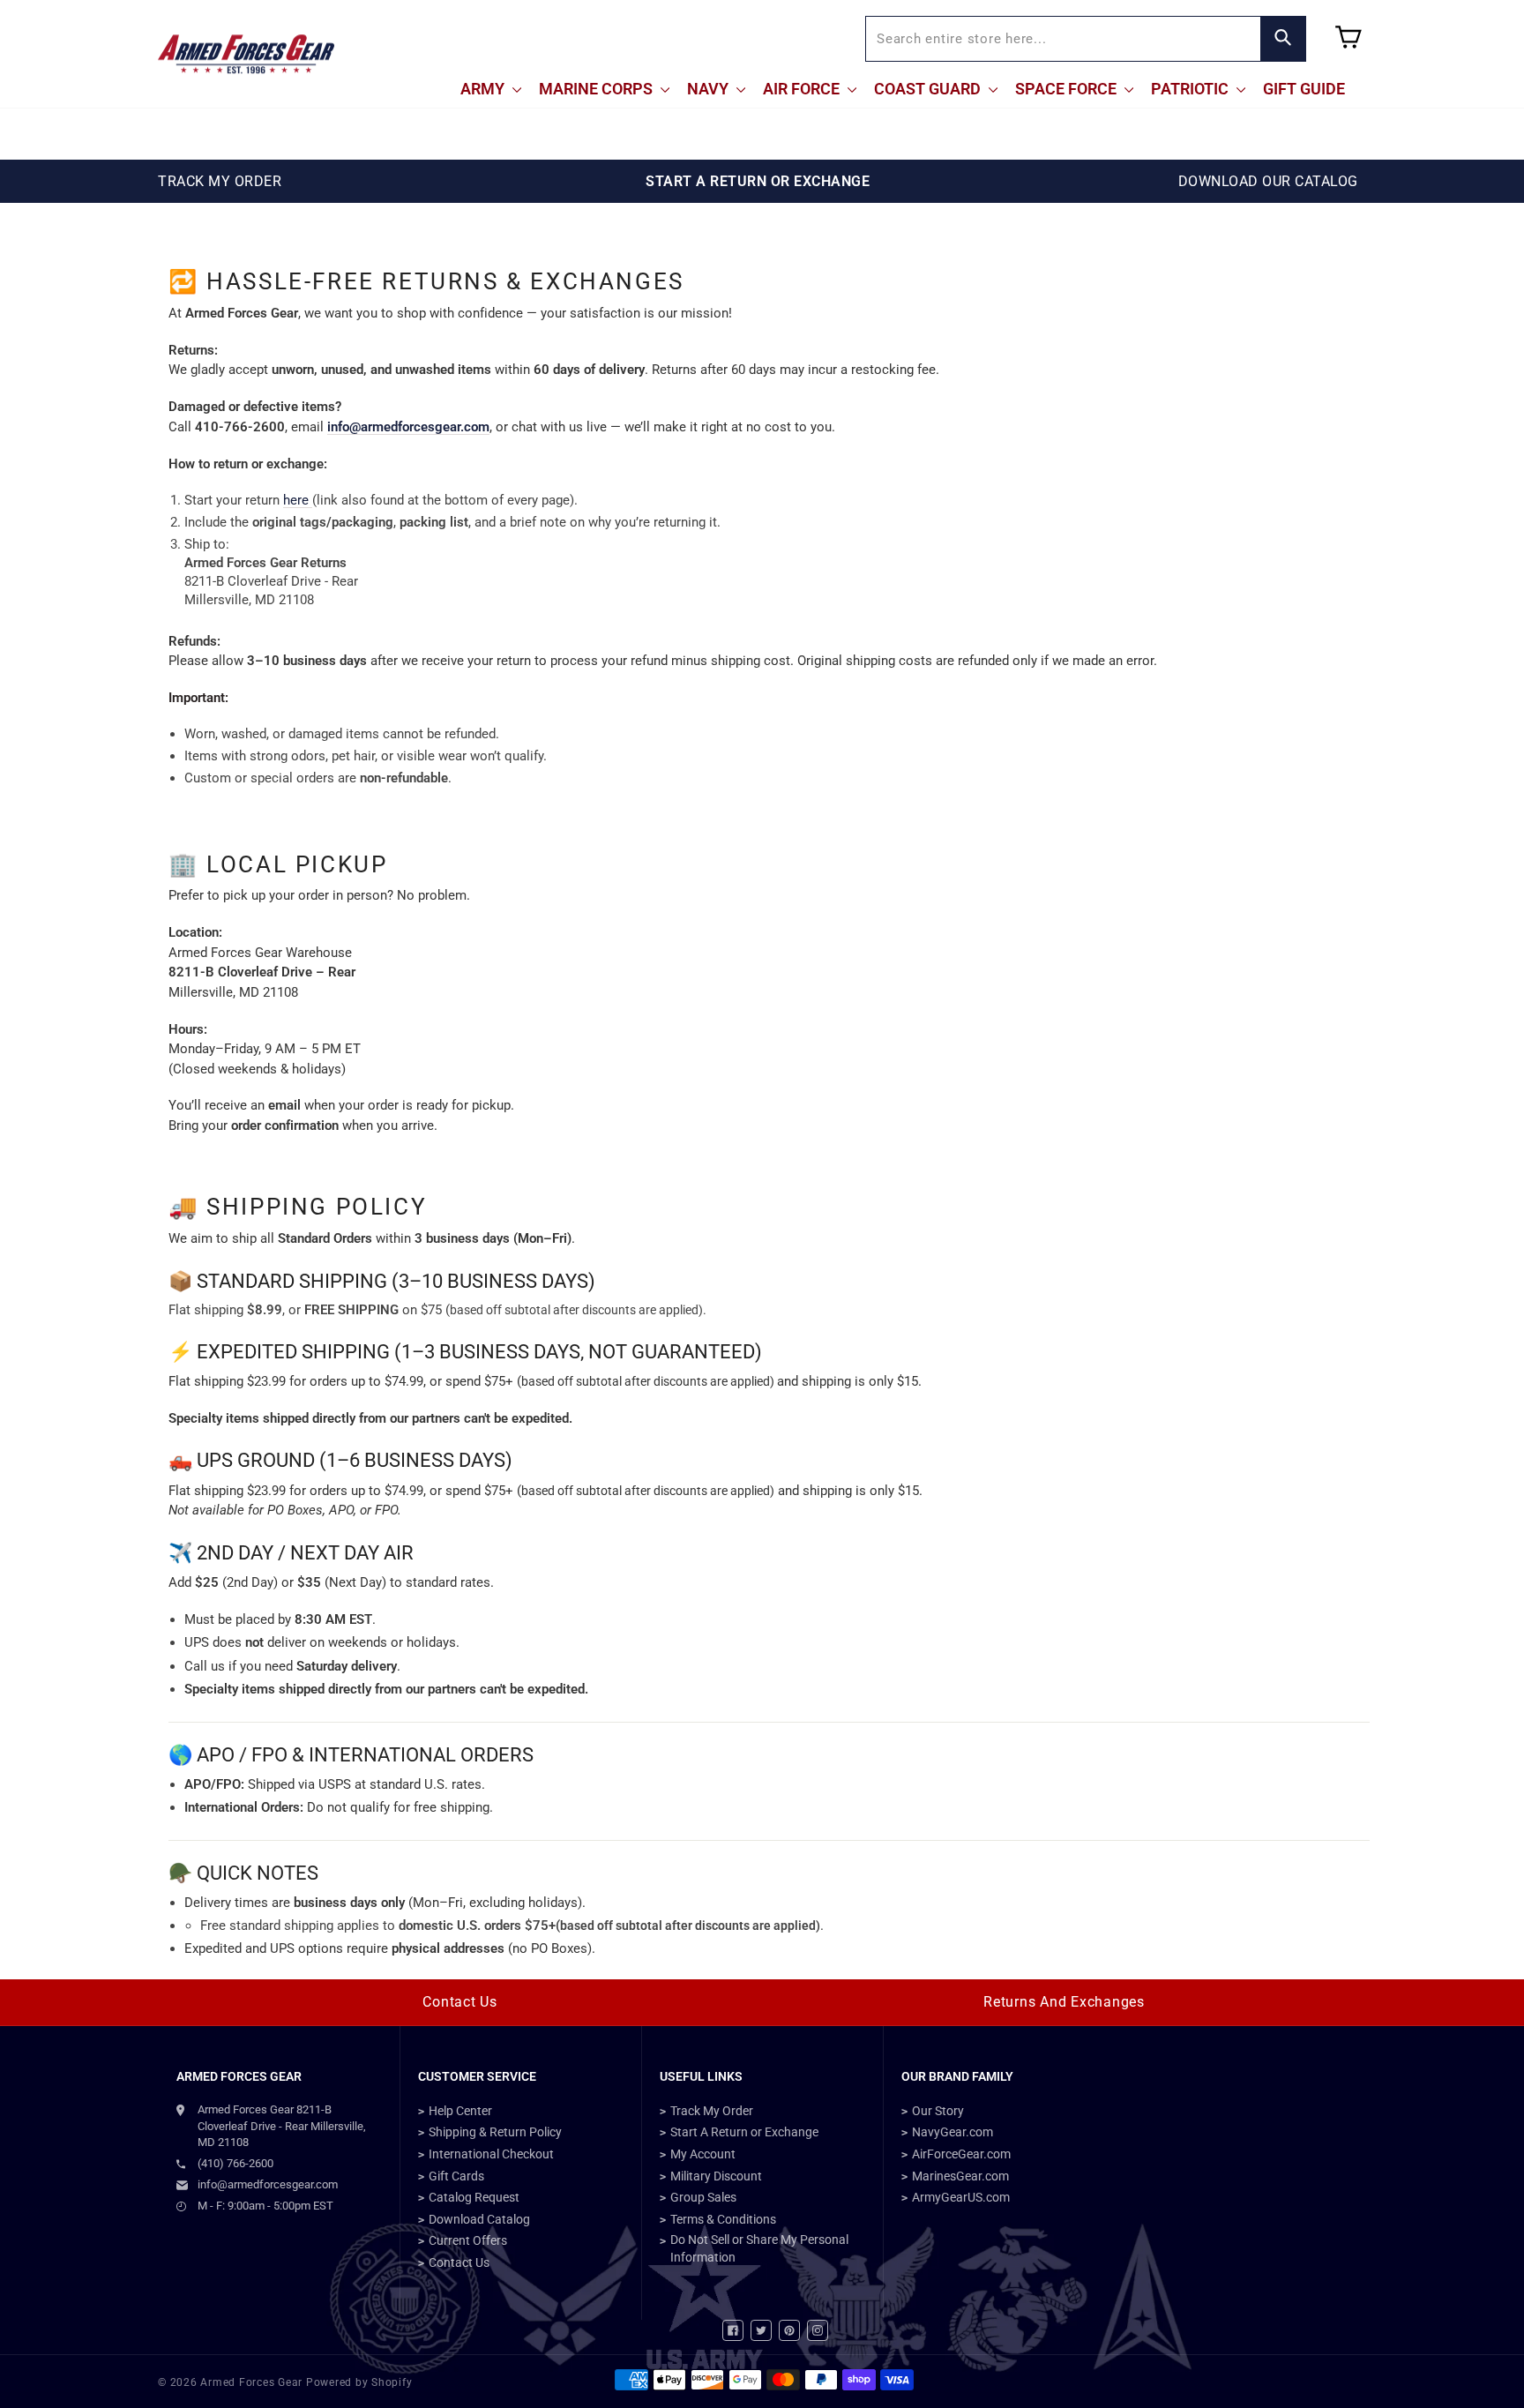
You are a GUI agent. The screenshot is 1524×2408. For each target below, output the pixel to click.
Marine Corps (598, 89)
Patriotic (1192, 89)
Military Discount (716, 2176)
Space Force (1068, 89)
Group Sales (703, 2197)
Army (484, 89)
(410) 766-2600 (235, 2163)
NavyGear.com (952, 2132)
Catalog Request (474, 2197)
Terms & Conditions (723, 2219)
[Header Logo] (246, 54)
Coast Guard (929, 89)
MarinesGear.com (960, 2176)
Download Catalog (479, 2219)
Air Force (803, 89)
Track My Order (712, 2111)
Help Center (460, 2111)
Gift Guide (1304, 89)
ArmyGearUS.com (961, 2197)
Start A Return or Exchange (744, 2132)
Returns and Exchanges (1064, 2002)
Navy (710, 89)
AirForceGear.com (961, 2154)
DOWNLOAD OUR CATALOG (1268, 181)
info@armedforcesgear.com (408, 427)
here (298, 500)
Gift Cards (456, 2176)
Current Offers (468, 2240)
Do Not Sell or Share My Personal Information (759, 2248)
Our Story (938, 2111)
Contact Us (460, 2002)
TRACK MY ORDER (220, 181)
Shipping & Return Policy (495, 2132)
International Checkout (491, 2154)
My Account (703, 2154)
